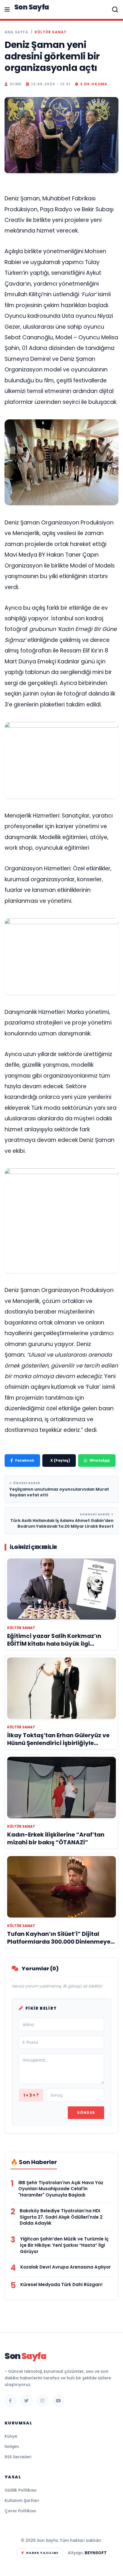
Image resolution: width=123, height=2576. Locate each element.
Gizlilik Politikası (21, 2490)
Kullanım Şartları (22, 2501)
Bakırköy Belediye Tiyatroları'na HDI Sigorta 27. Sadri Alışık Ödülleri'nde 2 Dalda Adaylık (61, 2217)
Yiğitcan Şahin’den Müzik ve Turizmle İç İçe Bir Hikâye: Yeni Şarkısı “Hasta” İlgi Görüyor (64, 2245)
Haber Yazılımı (42, 2553)
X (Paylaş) (60, 1460)
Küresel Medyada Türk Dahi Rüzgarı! (61, 2284)
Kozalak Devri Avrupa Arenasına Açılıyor (66, 2267)
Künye (11, 2436)
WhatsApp (100, 1460)
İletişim (12, 2447)
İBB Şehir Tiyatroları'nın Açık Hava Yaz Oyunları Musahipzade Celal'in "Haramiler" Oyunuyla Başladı (61, 2189)
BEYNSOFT (96, 2553)
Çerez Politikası (20, 2511)
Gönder (86, 2113)
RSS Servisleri (18, 2457)
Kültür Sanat (51, 32)
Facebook (25, 1460)
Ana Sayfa (16, 32)
